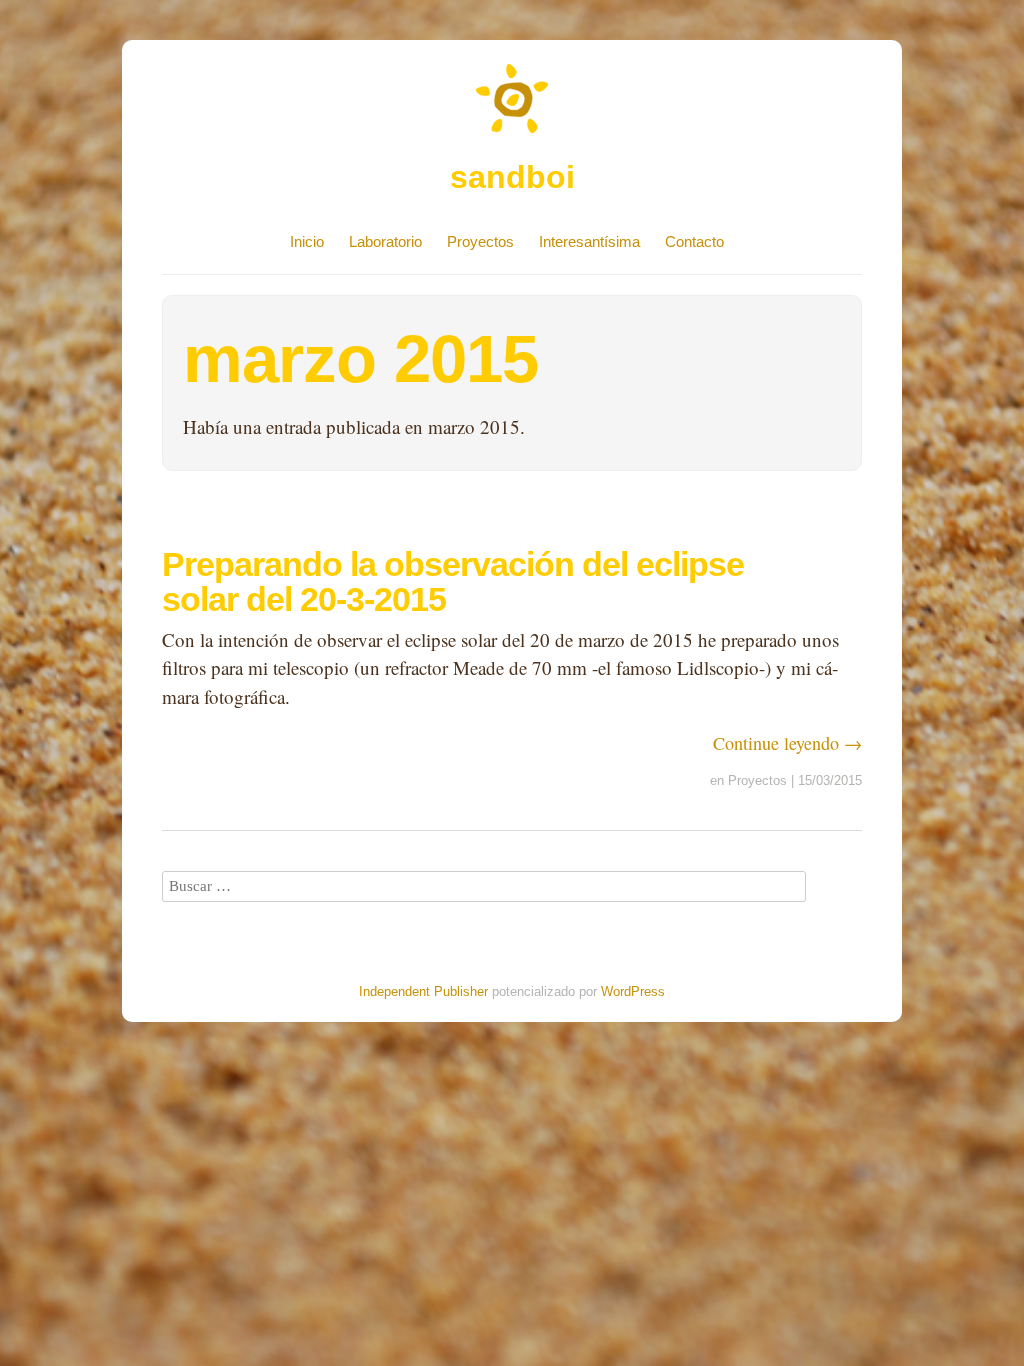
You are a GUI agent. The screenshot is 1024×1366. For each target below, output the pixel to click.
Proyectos (480, 241)
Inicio (307, 241)
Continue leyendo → (787, 743)
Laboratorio (385, 241)
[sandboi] (512, 142)
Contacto (694, 241)
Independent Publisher (423, 991)
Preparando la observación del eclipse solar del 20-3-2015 (453, 581)
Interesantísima (589, 241)
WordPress (633, 991)
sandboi (512, 177)
